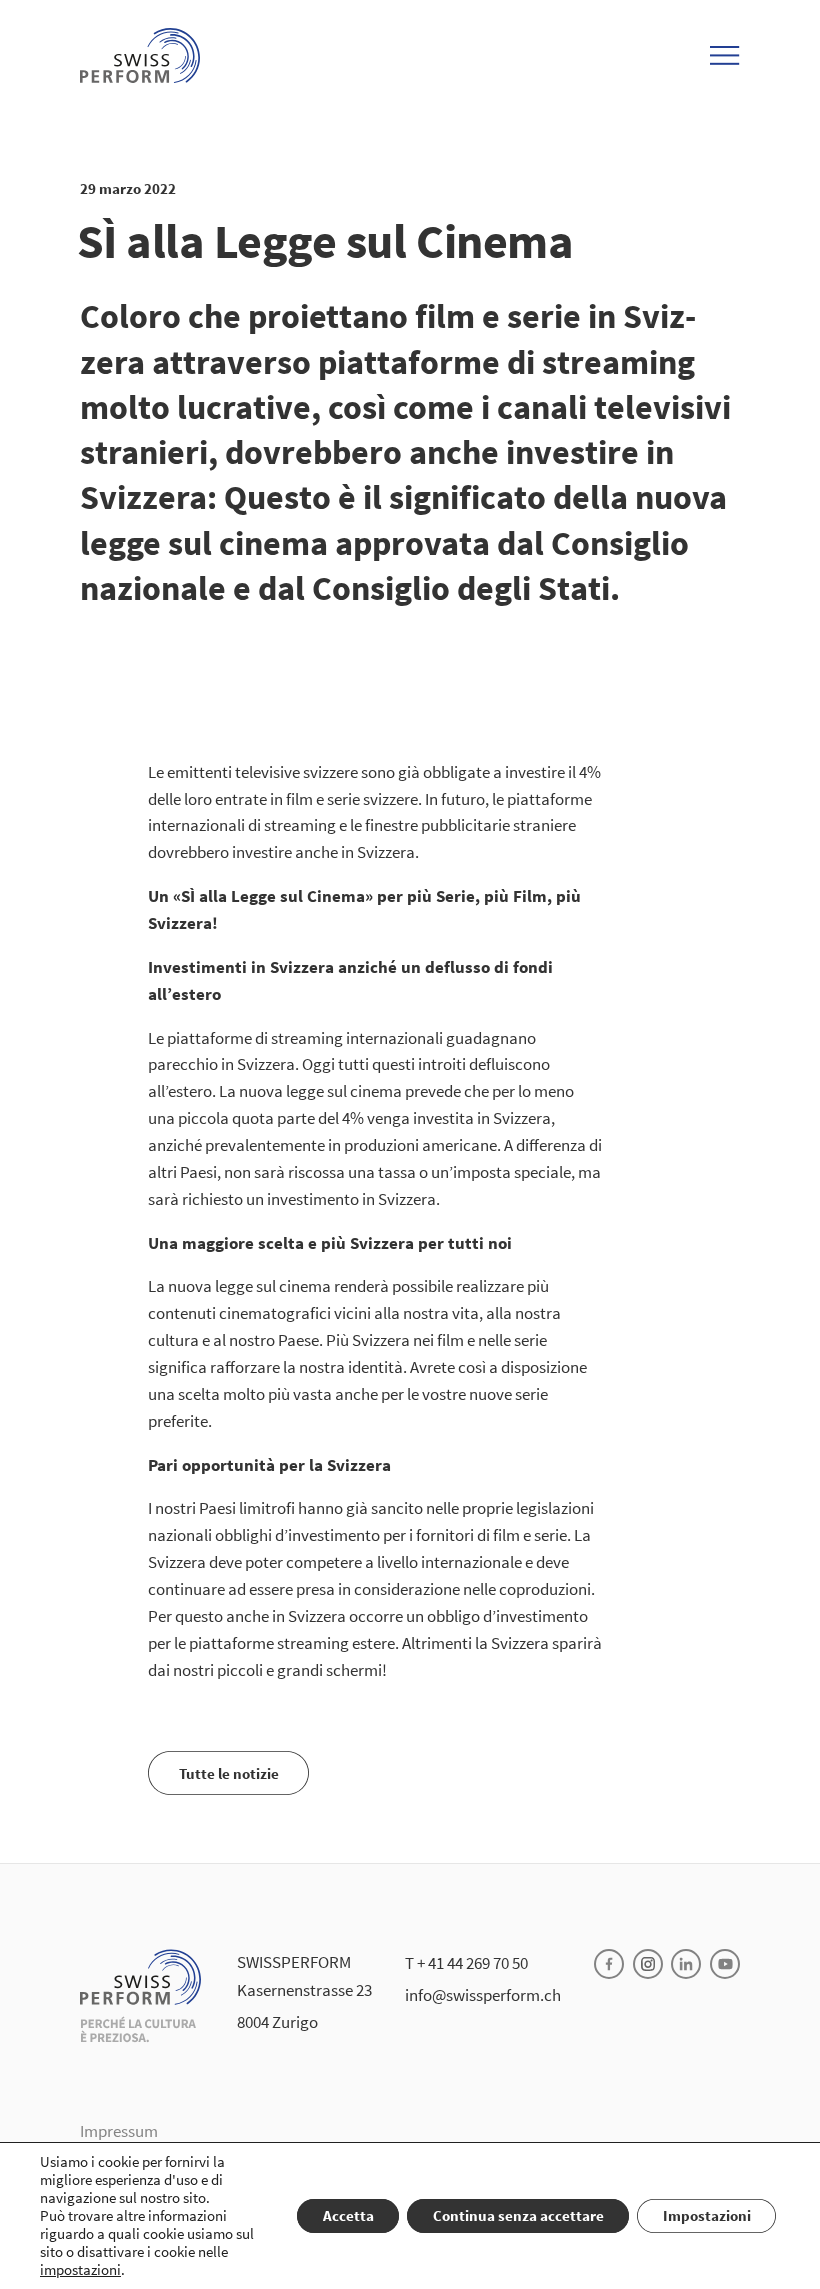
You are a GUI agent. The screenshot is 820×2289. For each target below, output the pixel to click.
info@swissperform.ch (483, 1995)
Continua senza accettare (518, 2215)
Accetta (348, 2215)
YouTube (725, 1964)
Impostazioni (707, 2215)
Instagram (648, 1964)
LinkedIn (686, 1964)
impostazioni (80, 2270)
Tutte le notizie (229, 1773)
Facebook (609, 1964)
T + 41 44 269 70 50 (466, 1963)
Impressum (119, 2131)
